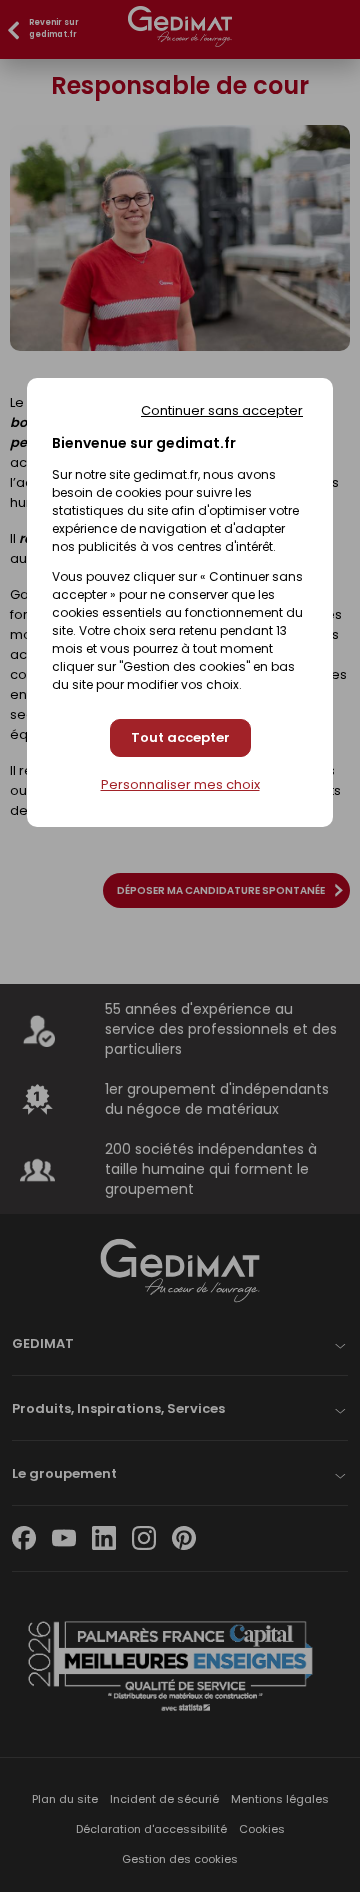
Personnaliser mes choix (180, 785)
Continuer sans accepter (222, 410)
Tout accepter (180, 737)
